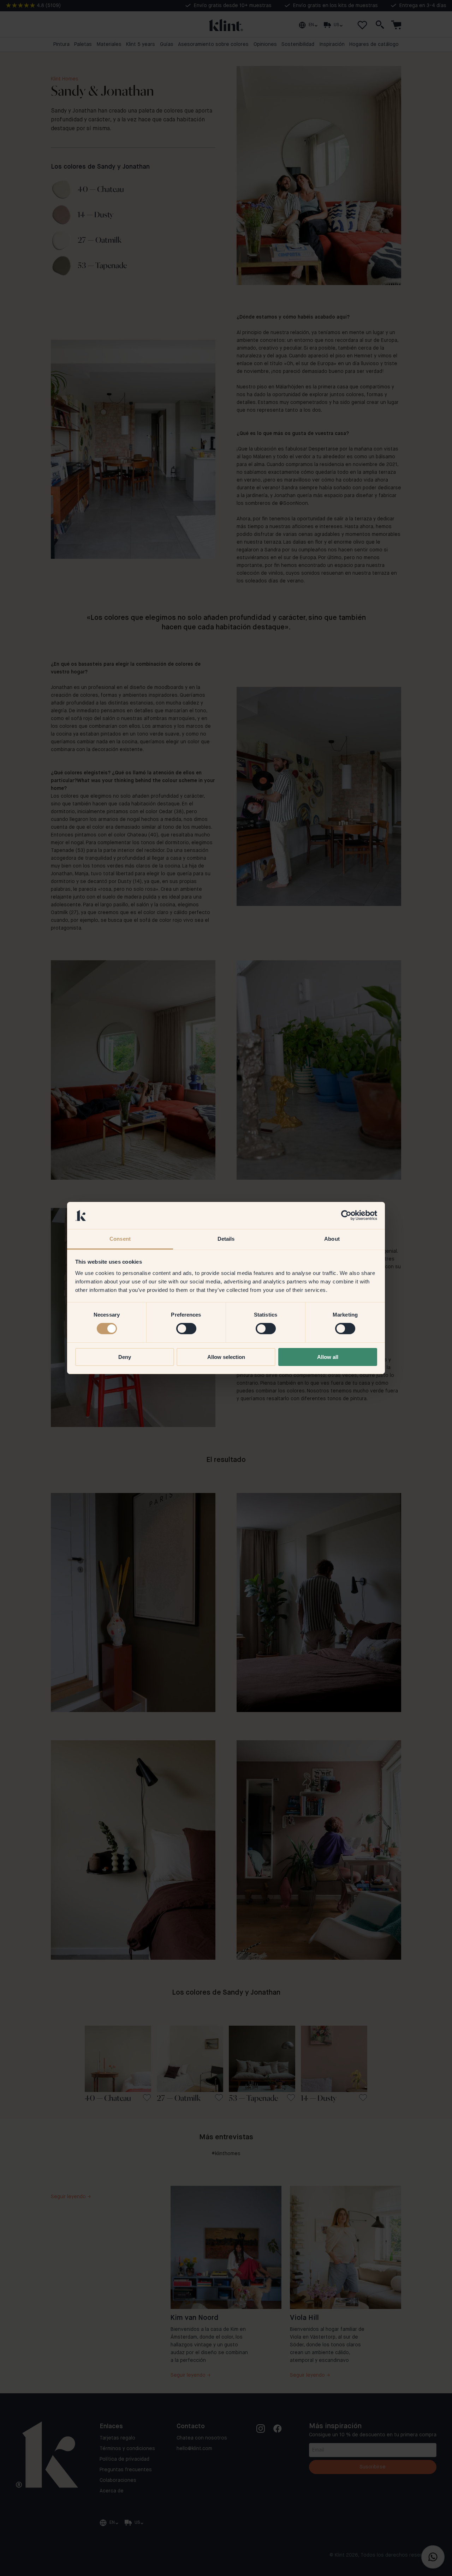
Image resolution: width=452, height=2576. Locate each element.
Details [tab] (226, 1239)
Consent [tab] (120, 1239)
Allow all (328, 1357)
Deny (125, 1357)
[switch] (186, 1329)
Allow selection (226, 1357)
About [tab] (332, 1239)
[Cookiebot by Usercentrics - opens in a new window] (346, 1215)
